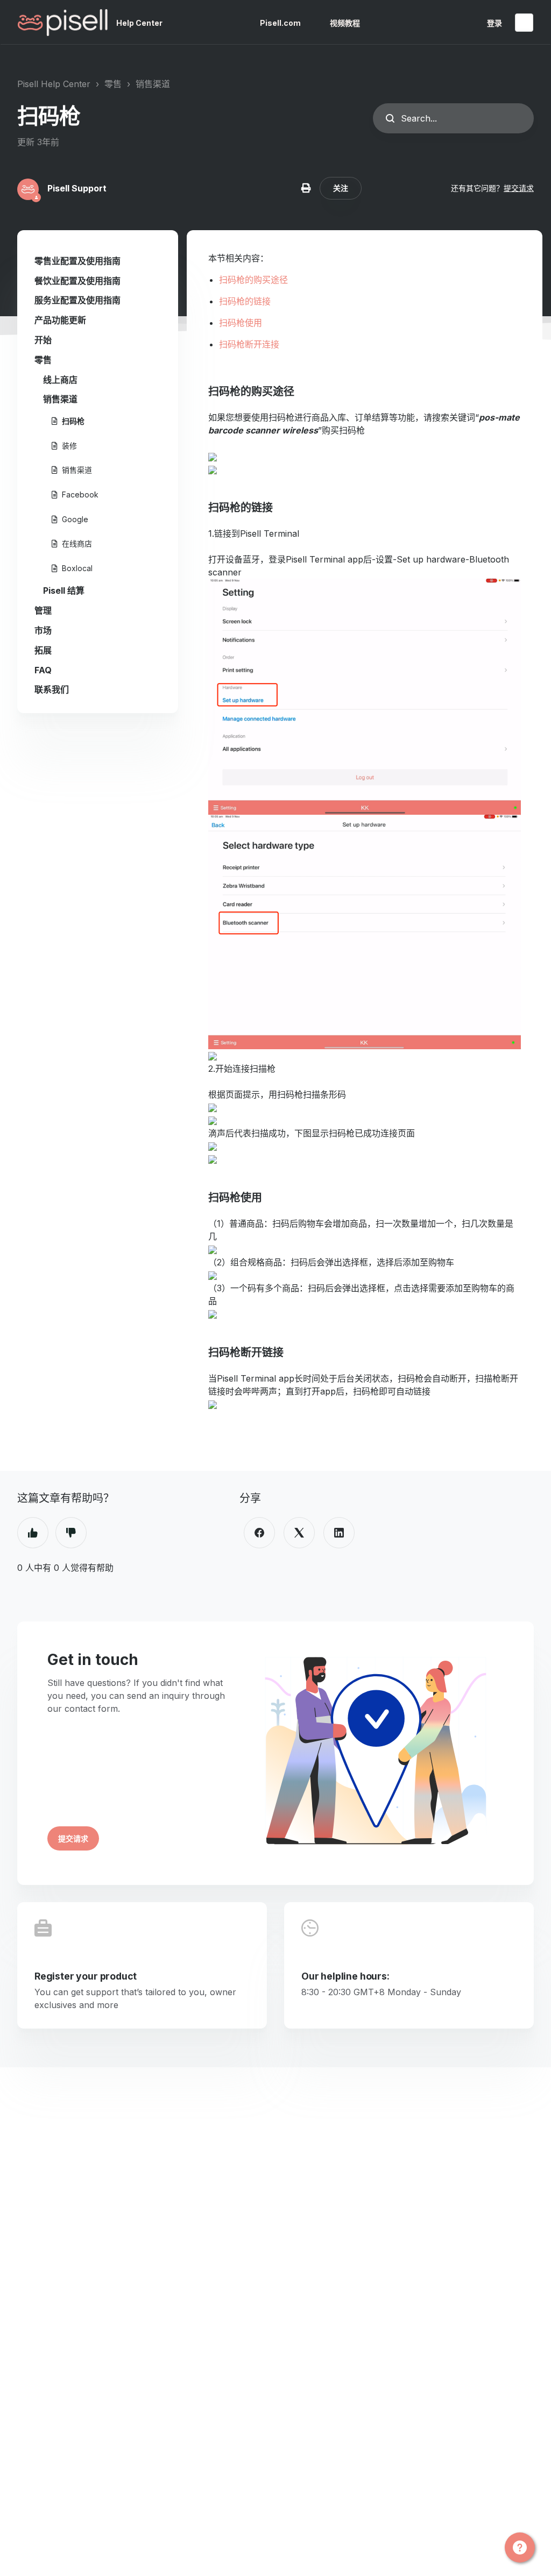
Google (75, 519)
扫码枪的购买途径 (253, 280)
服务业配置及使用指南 (77, 300)
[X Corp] (299, 1533)
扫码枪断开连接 (249, 344)
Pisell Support (77, 188)
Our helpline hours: (345, 1976)
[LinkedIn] (339, 1533)
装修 (69, 446)
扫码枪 (73, 421)
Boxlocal (77, 568)
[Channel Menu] (520, 2547)
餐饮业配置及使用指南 (77, 281)
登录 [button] (495, 23)
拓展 (43, 650)
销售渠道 (153, 84)
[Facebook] (259, 1533)
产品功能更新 (60, 320)
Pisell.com (280, 23)
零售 (113, 84)
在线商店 (77, 543)
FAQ (43, 670)
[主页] (63, 23)
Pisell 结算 (64, 590)
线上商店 (60, 380)
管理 (43, 610)
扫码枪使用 (241, 323)
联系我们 (52, 689)
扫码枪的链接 (245, 301)
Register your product (86, 1976)
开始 (43, 340)
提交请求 (519, 188)
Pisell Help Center (54, 84)
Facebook (80, 494)
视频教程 (345, 23)
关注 (341, 188)
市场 (43, 630)
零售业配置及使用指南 (77, 261)
